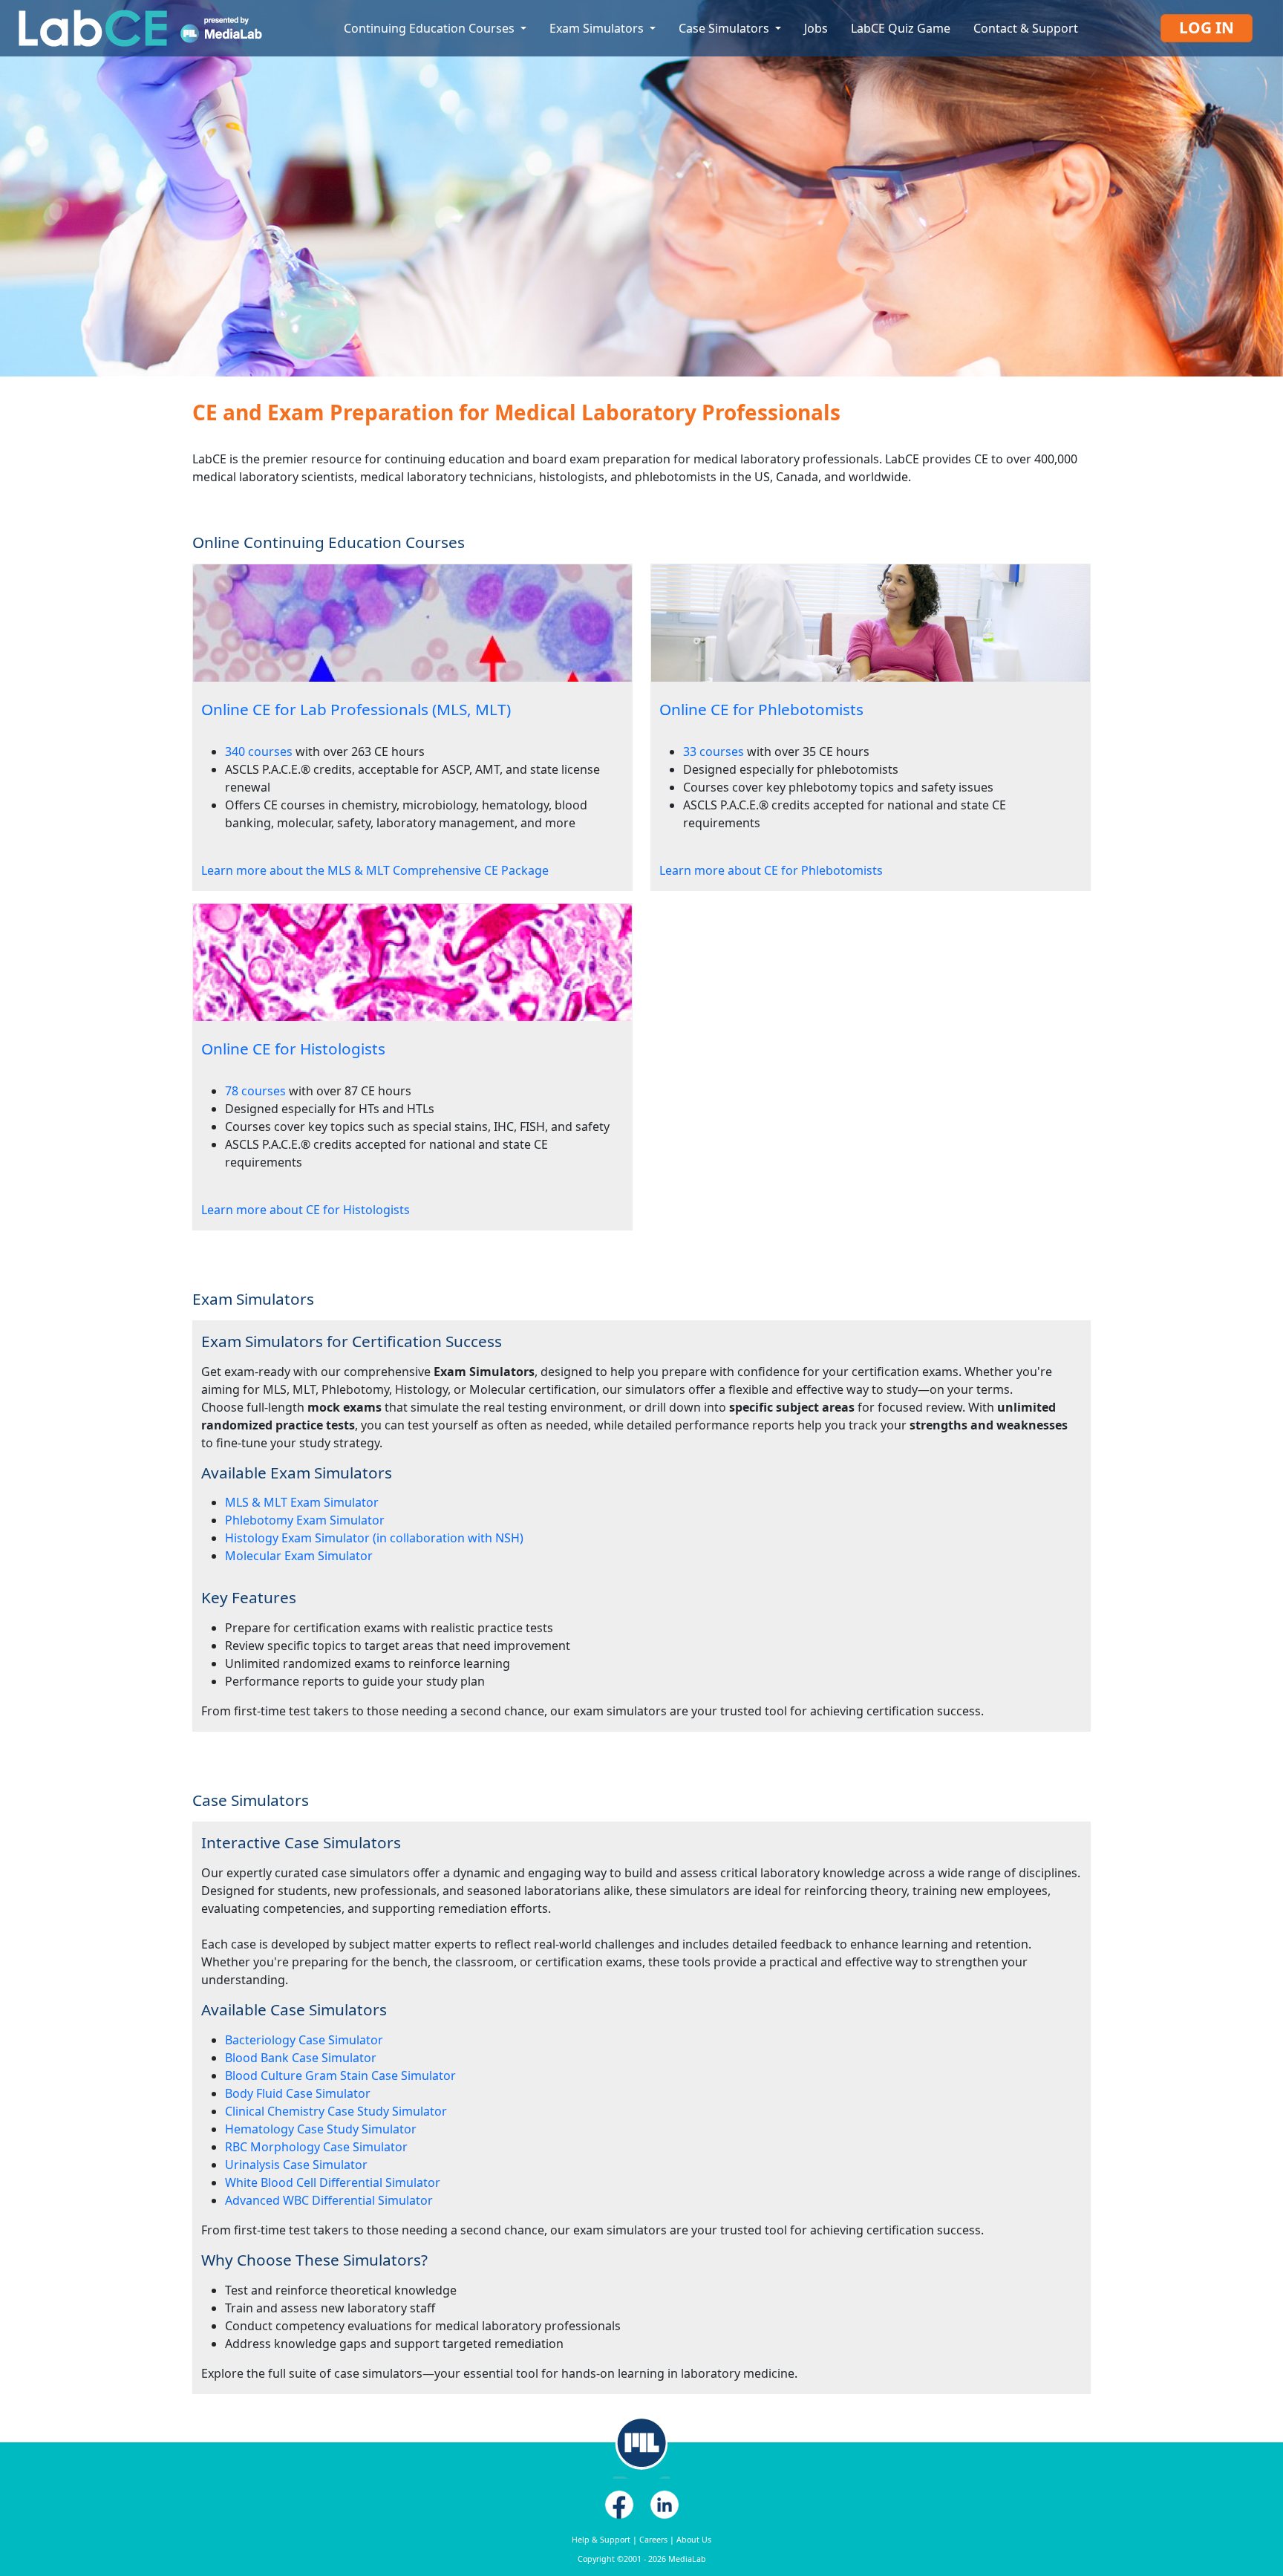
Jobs (816, 28)
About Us (694, 2540)
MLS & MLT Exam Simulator (302, 1502)
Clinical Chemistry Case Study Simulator (336, 2111)
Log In (1207, 27)
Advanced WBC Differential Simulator (329, 2200)
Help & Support (601, 2540)
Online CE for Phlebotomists (761, 709)
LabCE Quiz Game (901, 28)
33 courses (714, 751)
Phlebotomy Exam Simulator (305, 1520)
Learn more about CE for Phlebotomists (771, 870)
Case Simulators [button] (725, 28)
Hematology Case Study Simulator (321, 2129)
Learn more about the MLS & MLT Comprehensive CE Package (375, 870)
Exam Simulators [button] (598, 28)
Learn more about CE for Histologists (306, 1210)
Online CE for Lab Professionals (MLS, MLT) (356, 709)
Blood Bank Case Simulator (301, 2058)
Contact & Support (1026, 28)
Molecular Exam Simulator (299, 1556)
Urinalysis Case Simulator (296, 2165)
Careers (653, 2540)
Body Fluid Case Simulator (298, 2093)
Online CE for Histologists (293, 1049)
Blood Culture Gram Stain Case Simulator (340, 2076)
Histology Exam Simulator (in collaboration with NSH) (374, 1538)
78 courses (255, 1091)
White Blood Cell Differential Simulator (333, 2182)
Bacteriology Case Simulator (304, 2040)
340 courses (259, 751)
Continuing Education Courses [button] (431, 28)
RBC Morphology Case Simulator (316, 2147)
